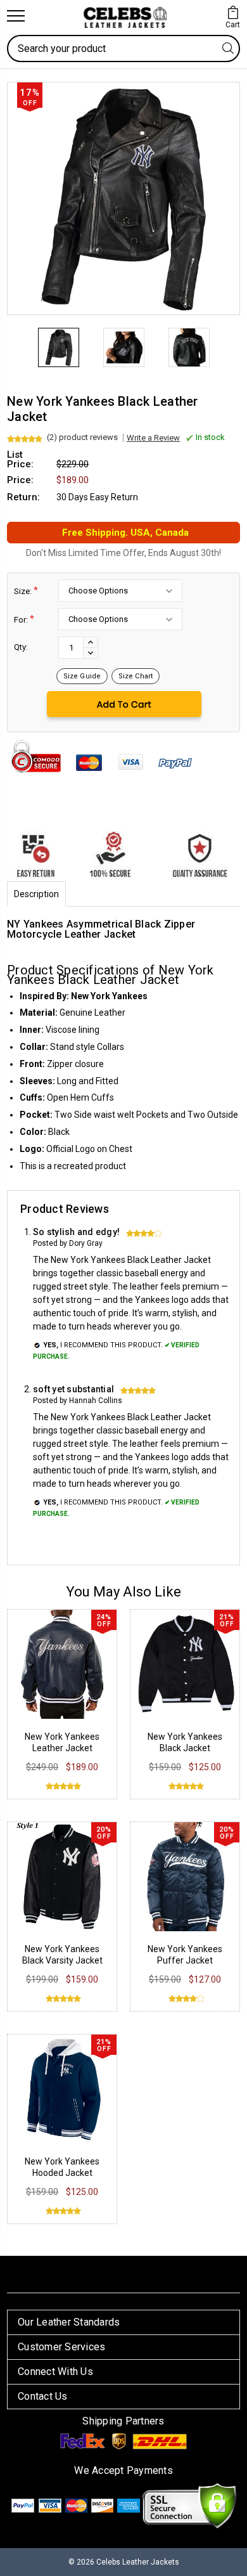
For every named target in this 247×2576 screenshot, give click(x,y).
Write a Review (153, 438)
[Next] (231, 332)
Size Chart (136, 676)
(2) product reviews (82, 437)
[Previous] (16, 332)
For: (24, 619)
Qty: (21, 647)
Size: (26, 591)
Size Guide (82, 676)
